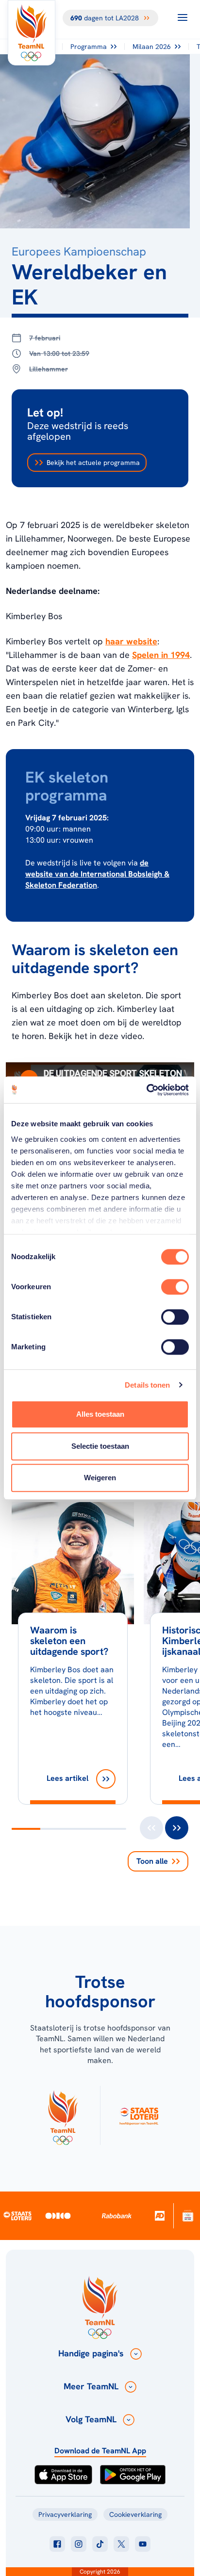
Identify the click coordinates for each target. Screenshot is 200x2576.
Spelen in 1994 (161, 655)
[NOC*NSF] (188, 2216)
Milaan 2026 (152, 47)
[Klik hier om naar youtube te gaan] (143, 2544)
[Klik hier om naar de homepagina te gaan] (32, 33)
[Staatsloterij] (17, 2215)
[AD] (160, 2216)
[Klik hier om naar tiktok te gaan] (100, 2544)
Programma (89, 47)
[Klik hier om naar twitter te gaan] (121, 2544)
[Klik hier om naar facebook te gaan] (57, 2544)
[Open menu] (183, 17)
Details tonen (147, 1385)
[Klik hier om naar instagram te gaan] (79, 2544)
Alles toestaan (100, 1414)
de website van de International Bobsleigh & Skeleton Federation (97, 874)
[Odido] (58, 2216)
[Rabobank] (117, 2216)
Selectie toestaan (100, 1446)
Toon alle (152, 1861)
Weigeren (100, 1478)
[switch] (175, 1287)
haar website (131, 641)
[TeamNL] (63, 2115)
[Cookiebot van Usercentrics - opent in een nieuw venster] (146, 1090)
